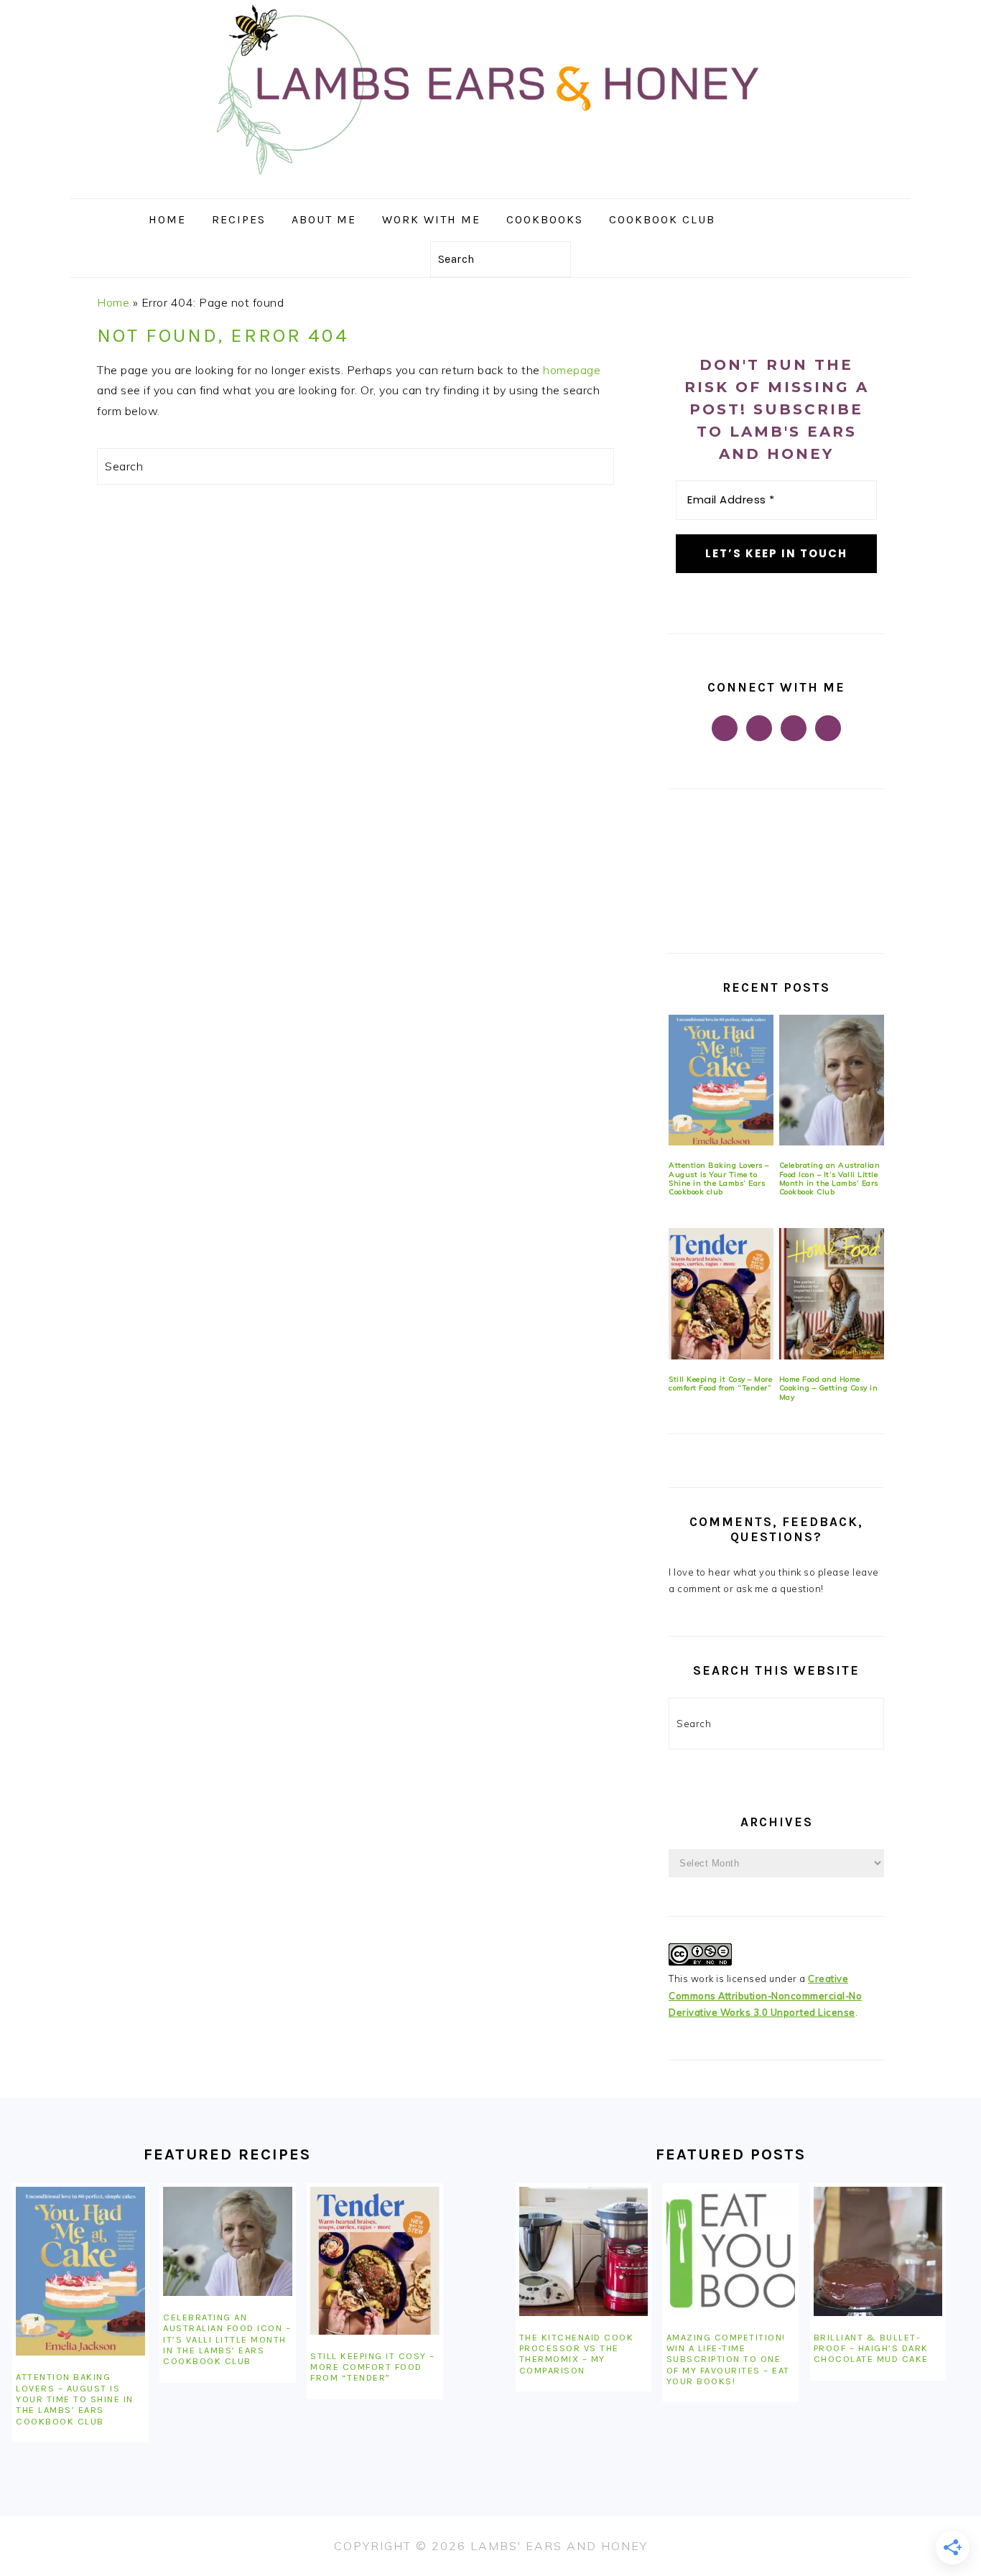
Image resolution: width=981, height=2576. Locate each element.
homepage (572, 370)
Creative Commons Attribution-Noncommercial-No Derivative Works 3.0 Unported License (765, 1995)
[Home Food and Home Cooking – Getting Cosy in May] (832, 1294)
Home (113, 302)
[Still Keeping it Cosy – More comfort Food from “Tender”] (721, 1294)
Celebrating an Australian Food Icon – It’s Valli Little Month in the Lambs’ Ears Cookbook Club (830, 1178)
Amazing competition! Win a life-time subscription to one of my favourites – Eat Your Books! (728, 2359)
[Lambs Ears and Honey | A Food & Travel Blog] (490, 188)
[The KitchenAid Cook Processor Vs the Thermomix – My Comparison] (584, 2251)
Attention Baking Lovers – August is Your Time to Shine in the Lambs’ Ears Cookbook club (719, 1178)
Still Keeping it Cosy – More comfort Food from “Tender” (720, 1384)
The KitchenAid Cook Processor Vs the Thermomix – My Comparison (577, 2354)
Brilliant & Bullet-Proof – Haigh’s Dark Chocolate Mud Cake (871, 2348)
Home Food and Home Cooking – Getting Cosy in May (829, 1388)
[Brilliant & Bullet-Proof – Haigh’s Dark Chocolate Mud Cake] (878, 2251)
